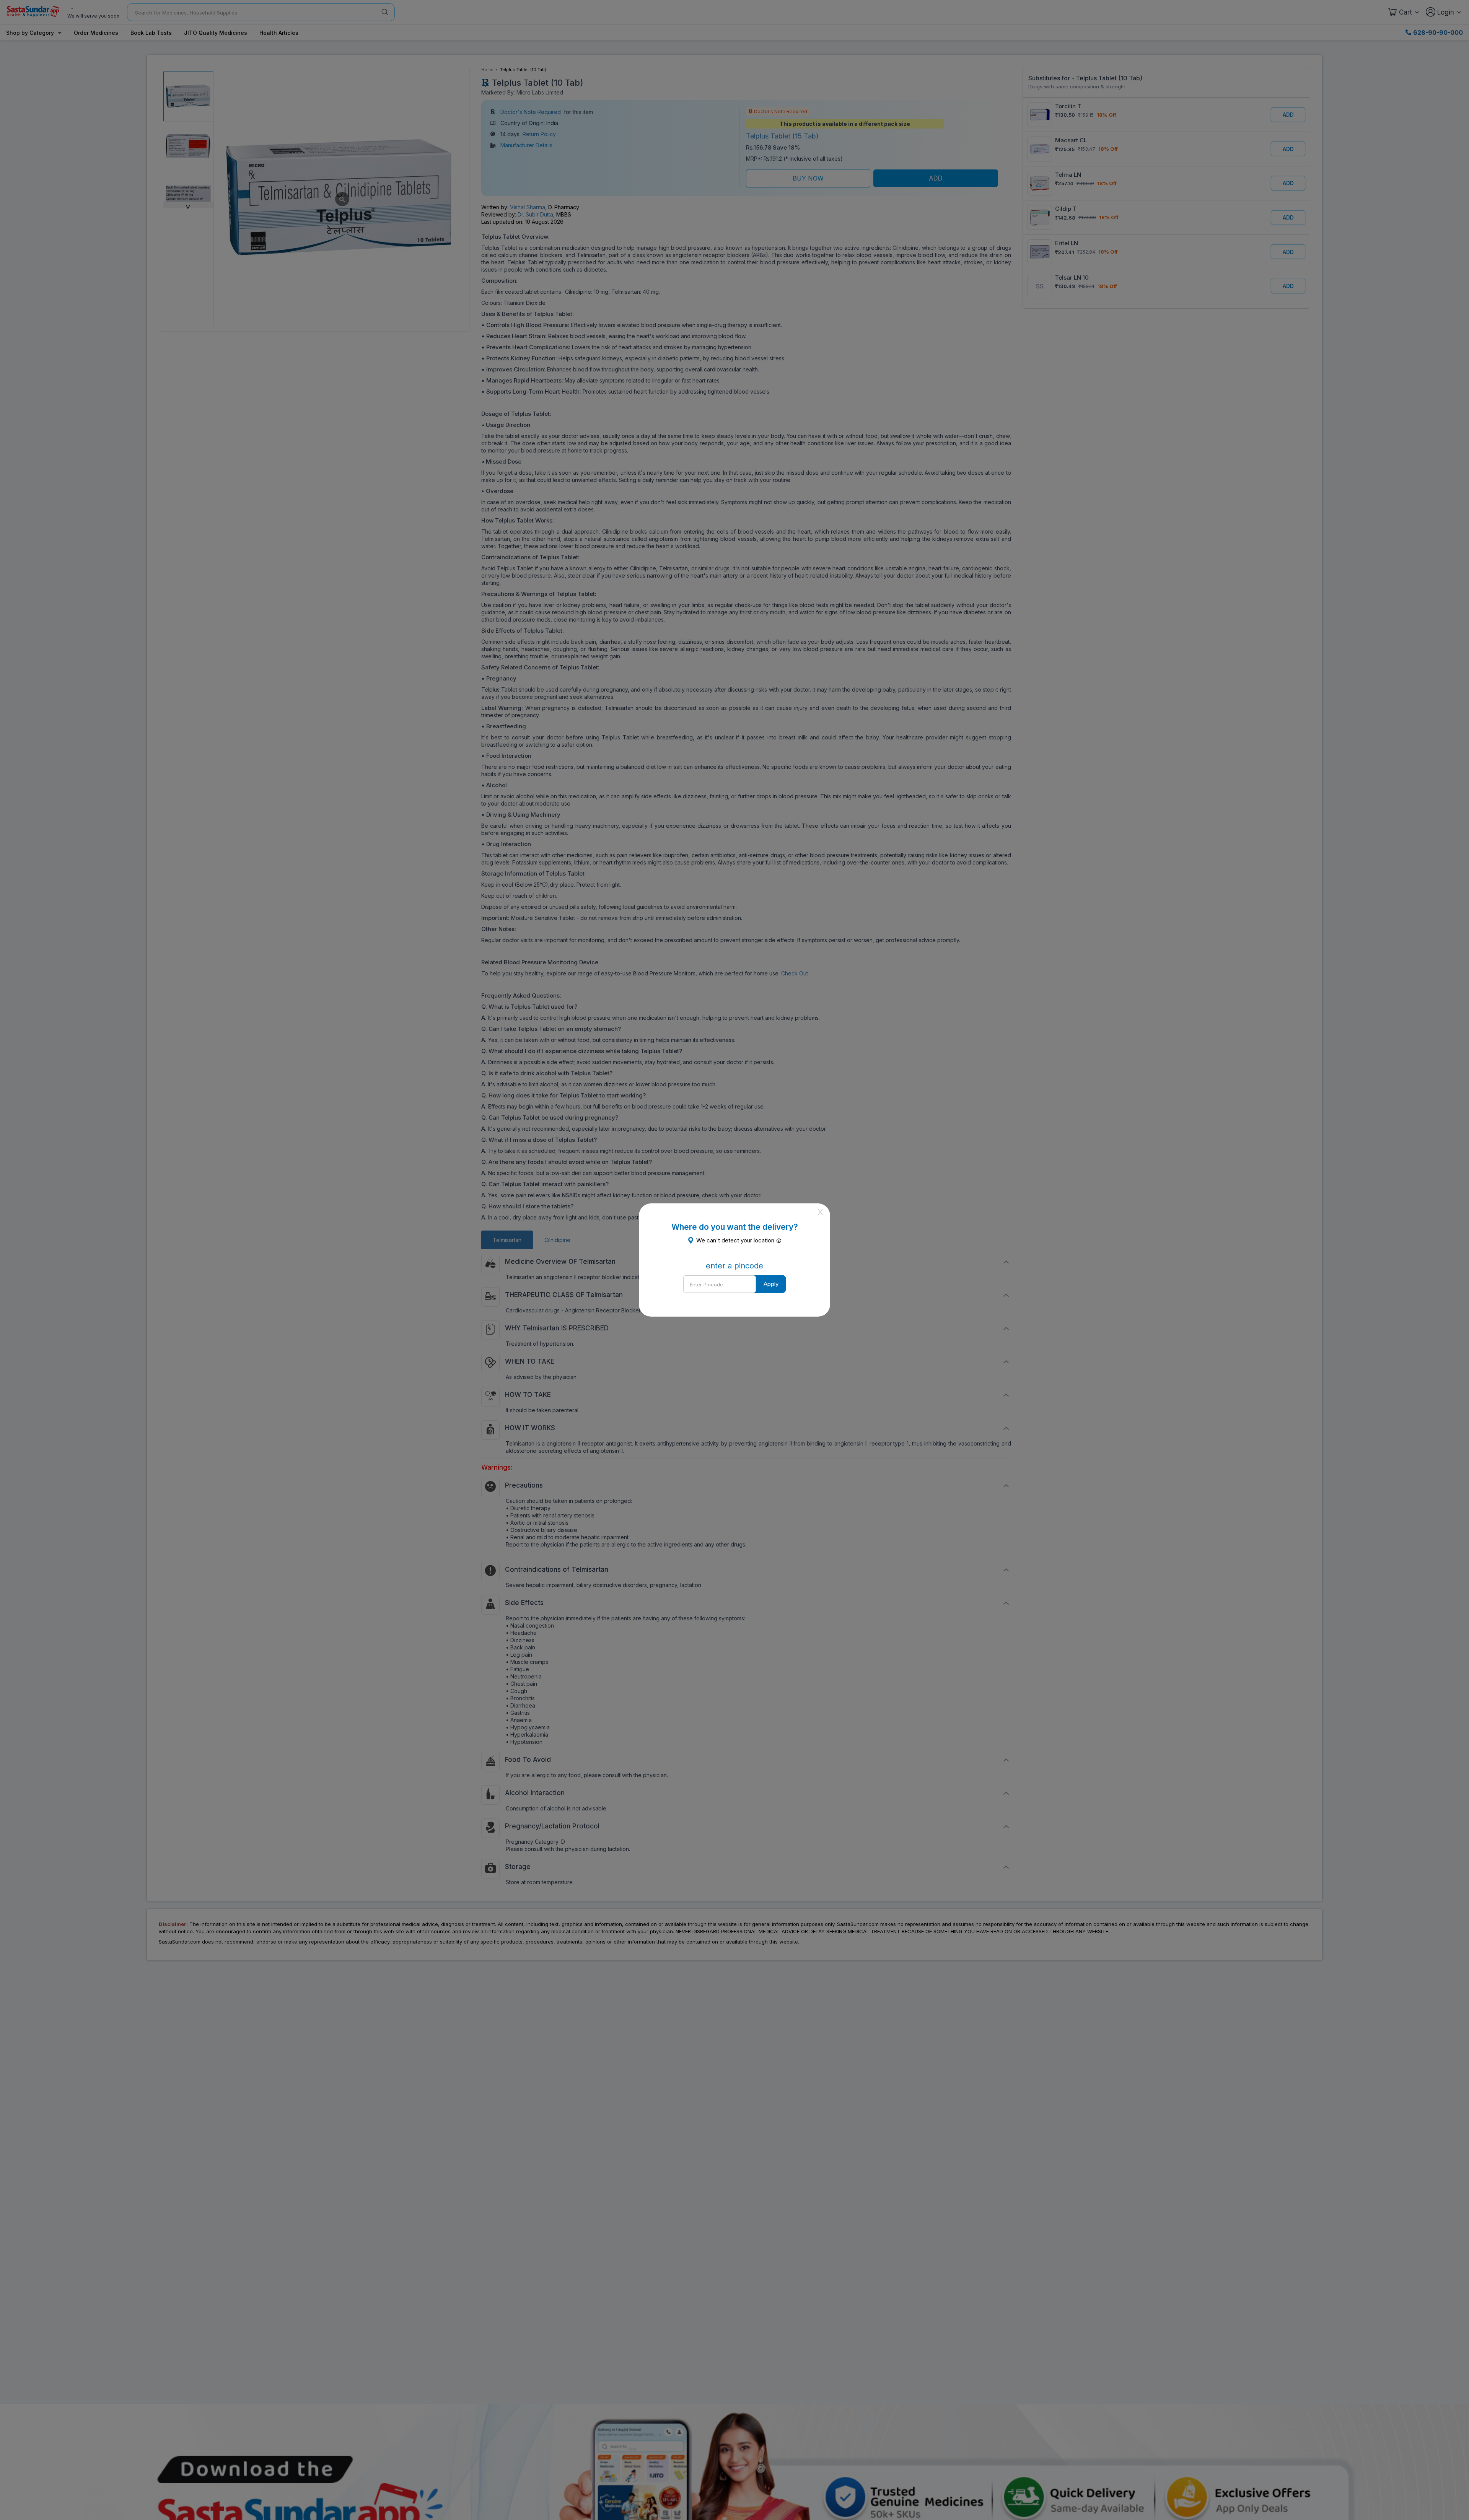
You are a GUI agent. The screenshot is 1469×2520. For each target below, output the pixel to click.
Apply (771, 1284)
